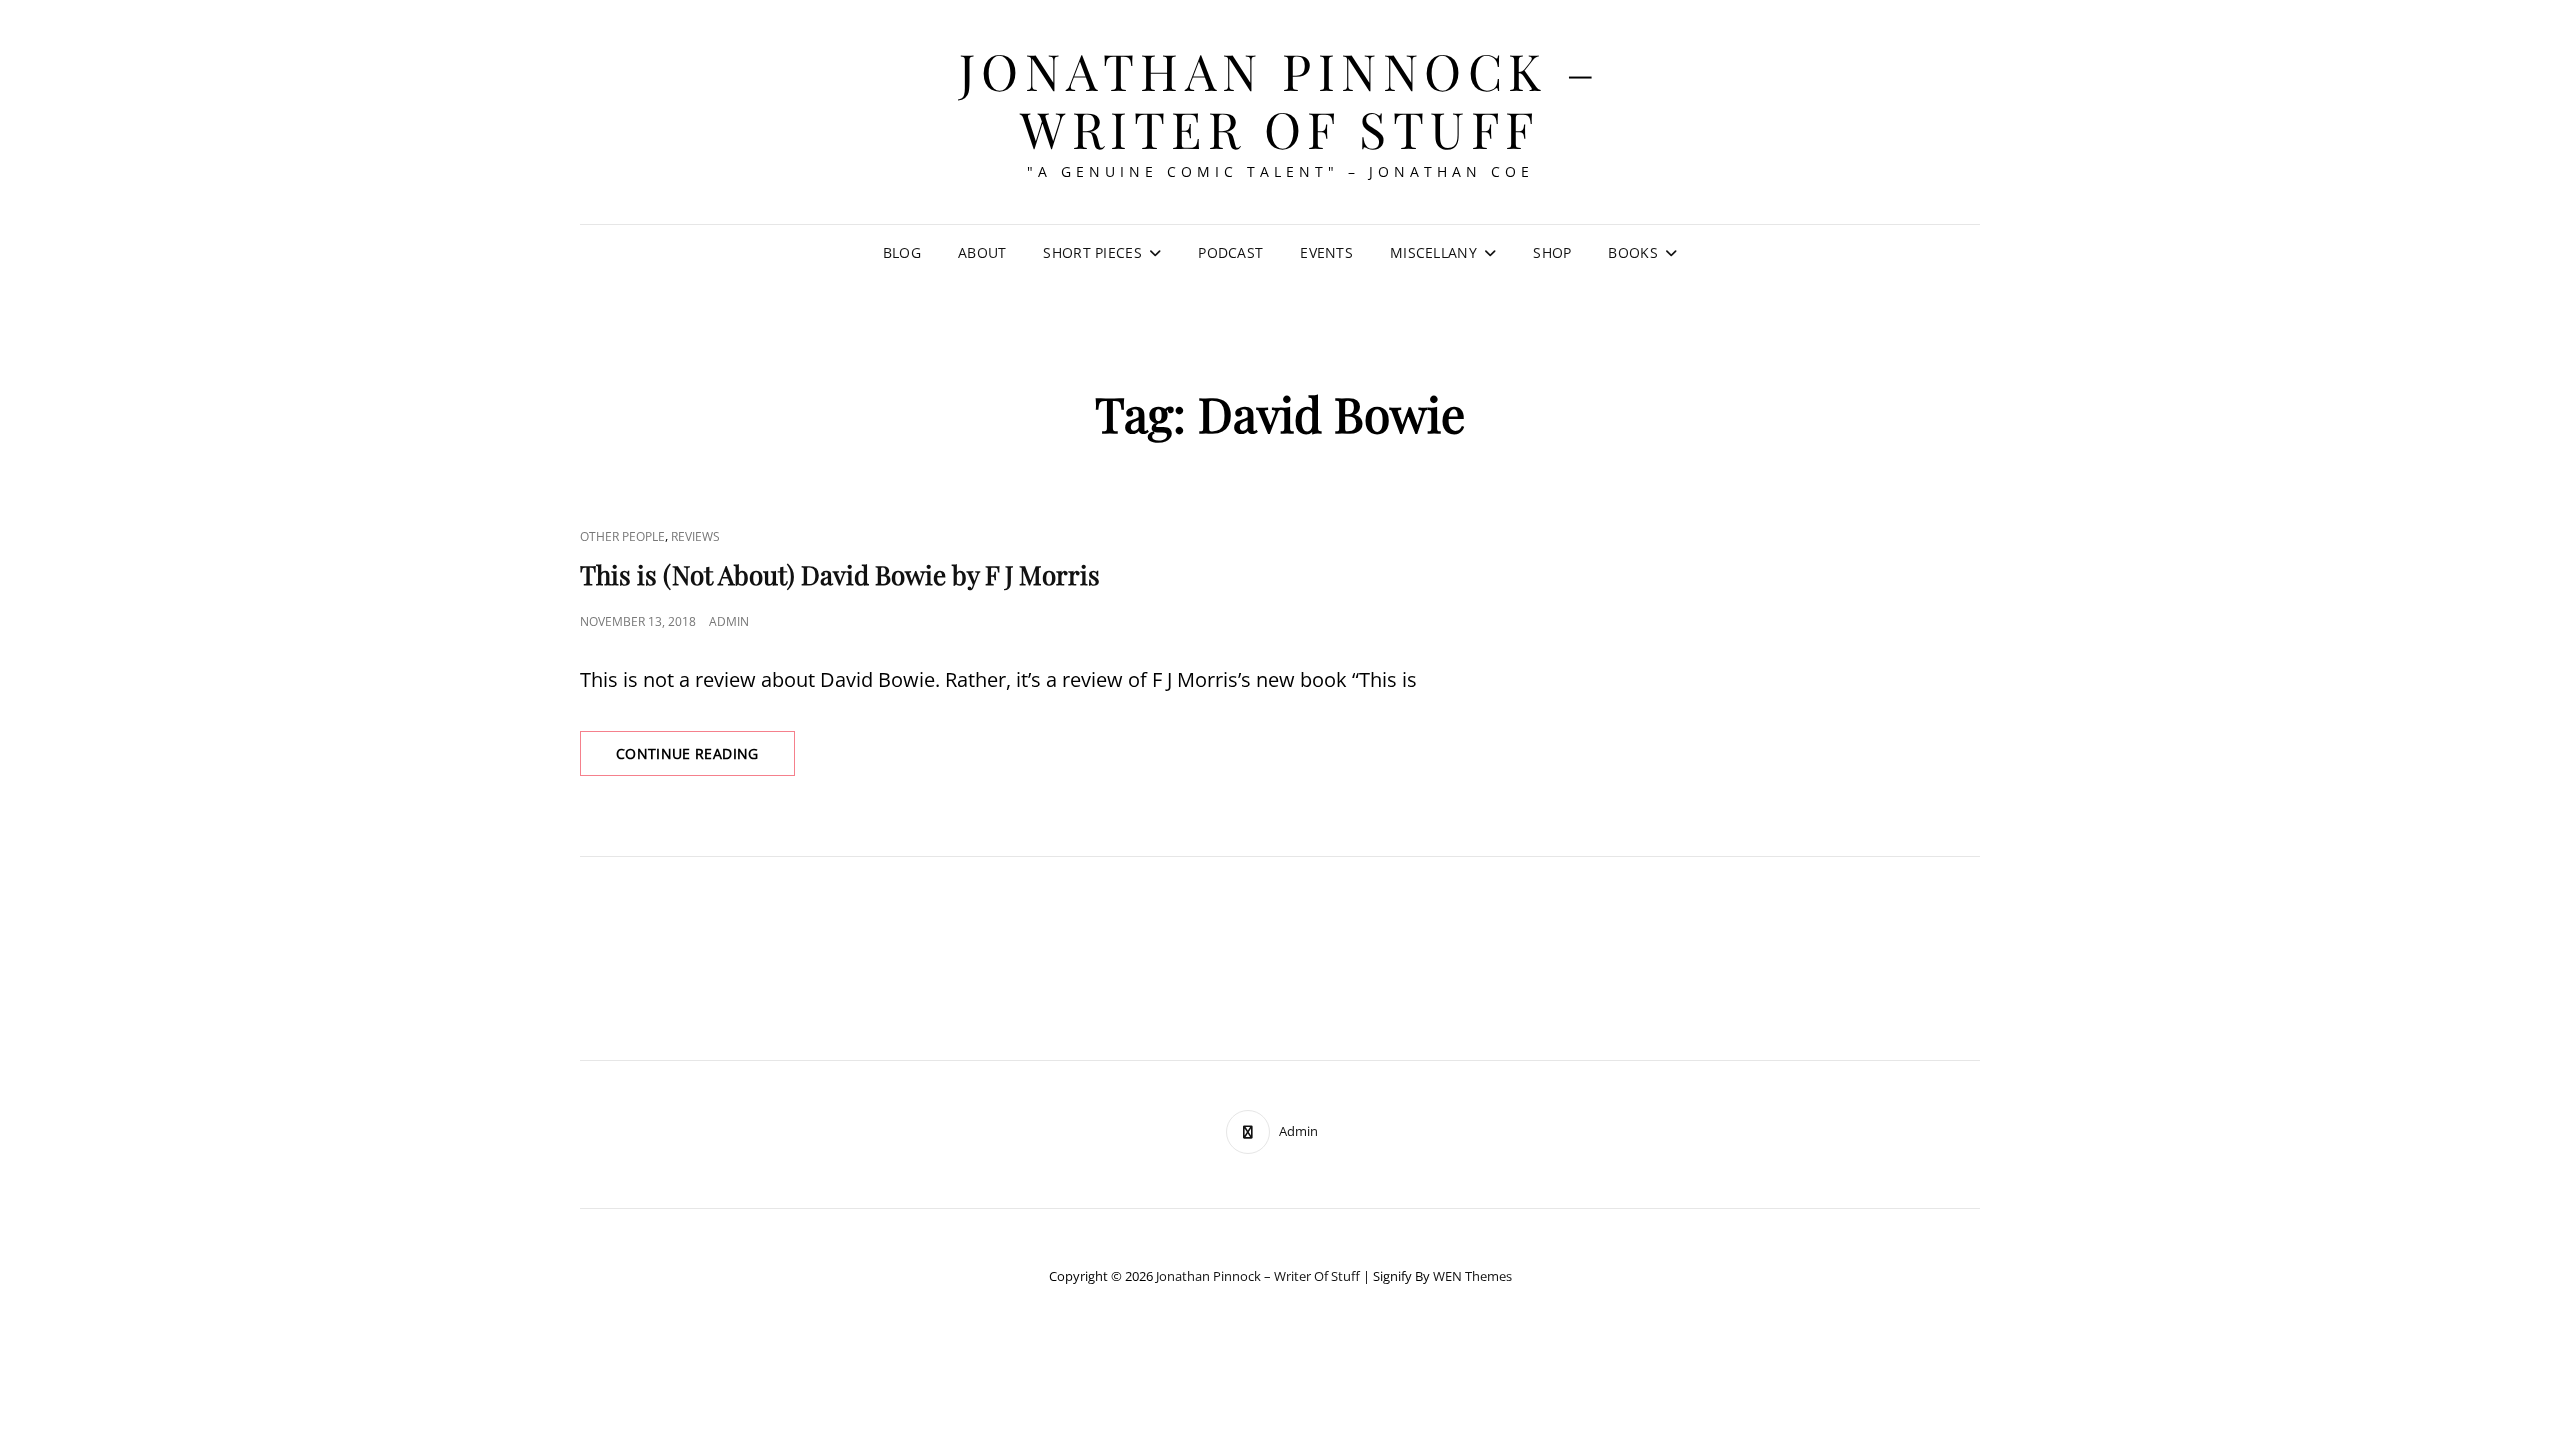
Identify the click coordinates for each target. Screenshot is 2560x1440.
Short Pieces (1092, 252)
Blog (902, 252)
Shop (1552, 252)
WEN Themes (1472, 1276)
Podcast (1230, 252)
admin (729, 621)
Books (1632, 252)
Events (1326, 252)
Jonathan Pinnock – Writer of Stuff (1280, 99)
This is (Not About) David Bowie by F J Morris (840, 574)
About (982, 252)
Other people (622, 536)
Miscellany (1433, 252)
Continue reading (705, 759)
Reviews (695, 536)
